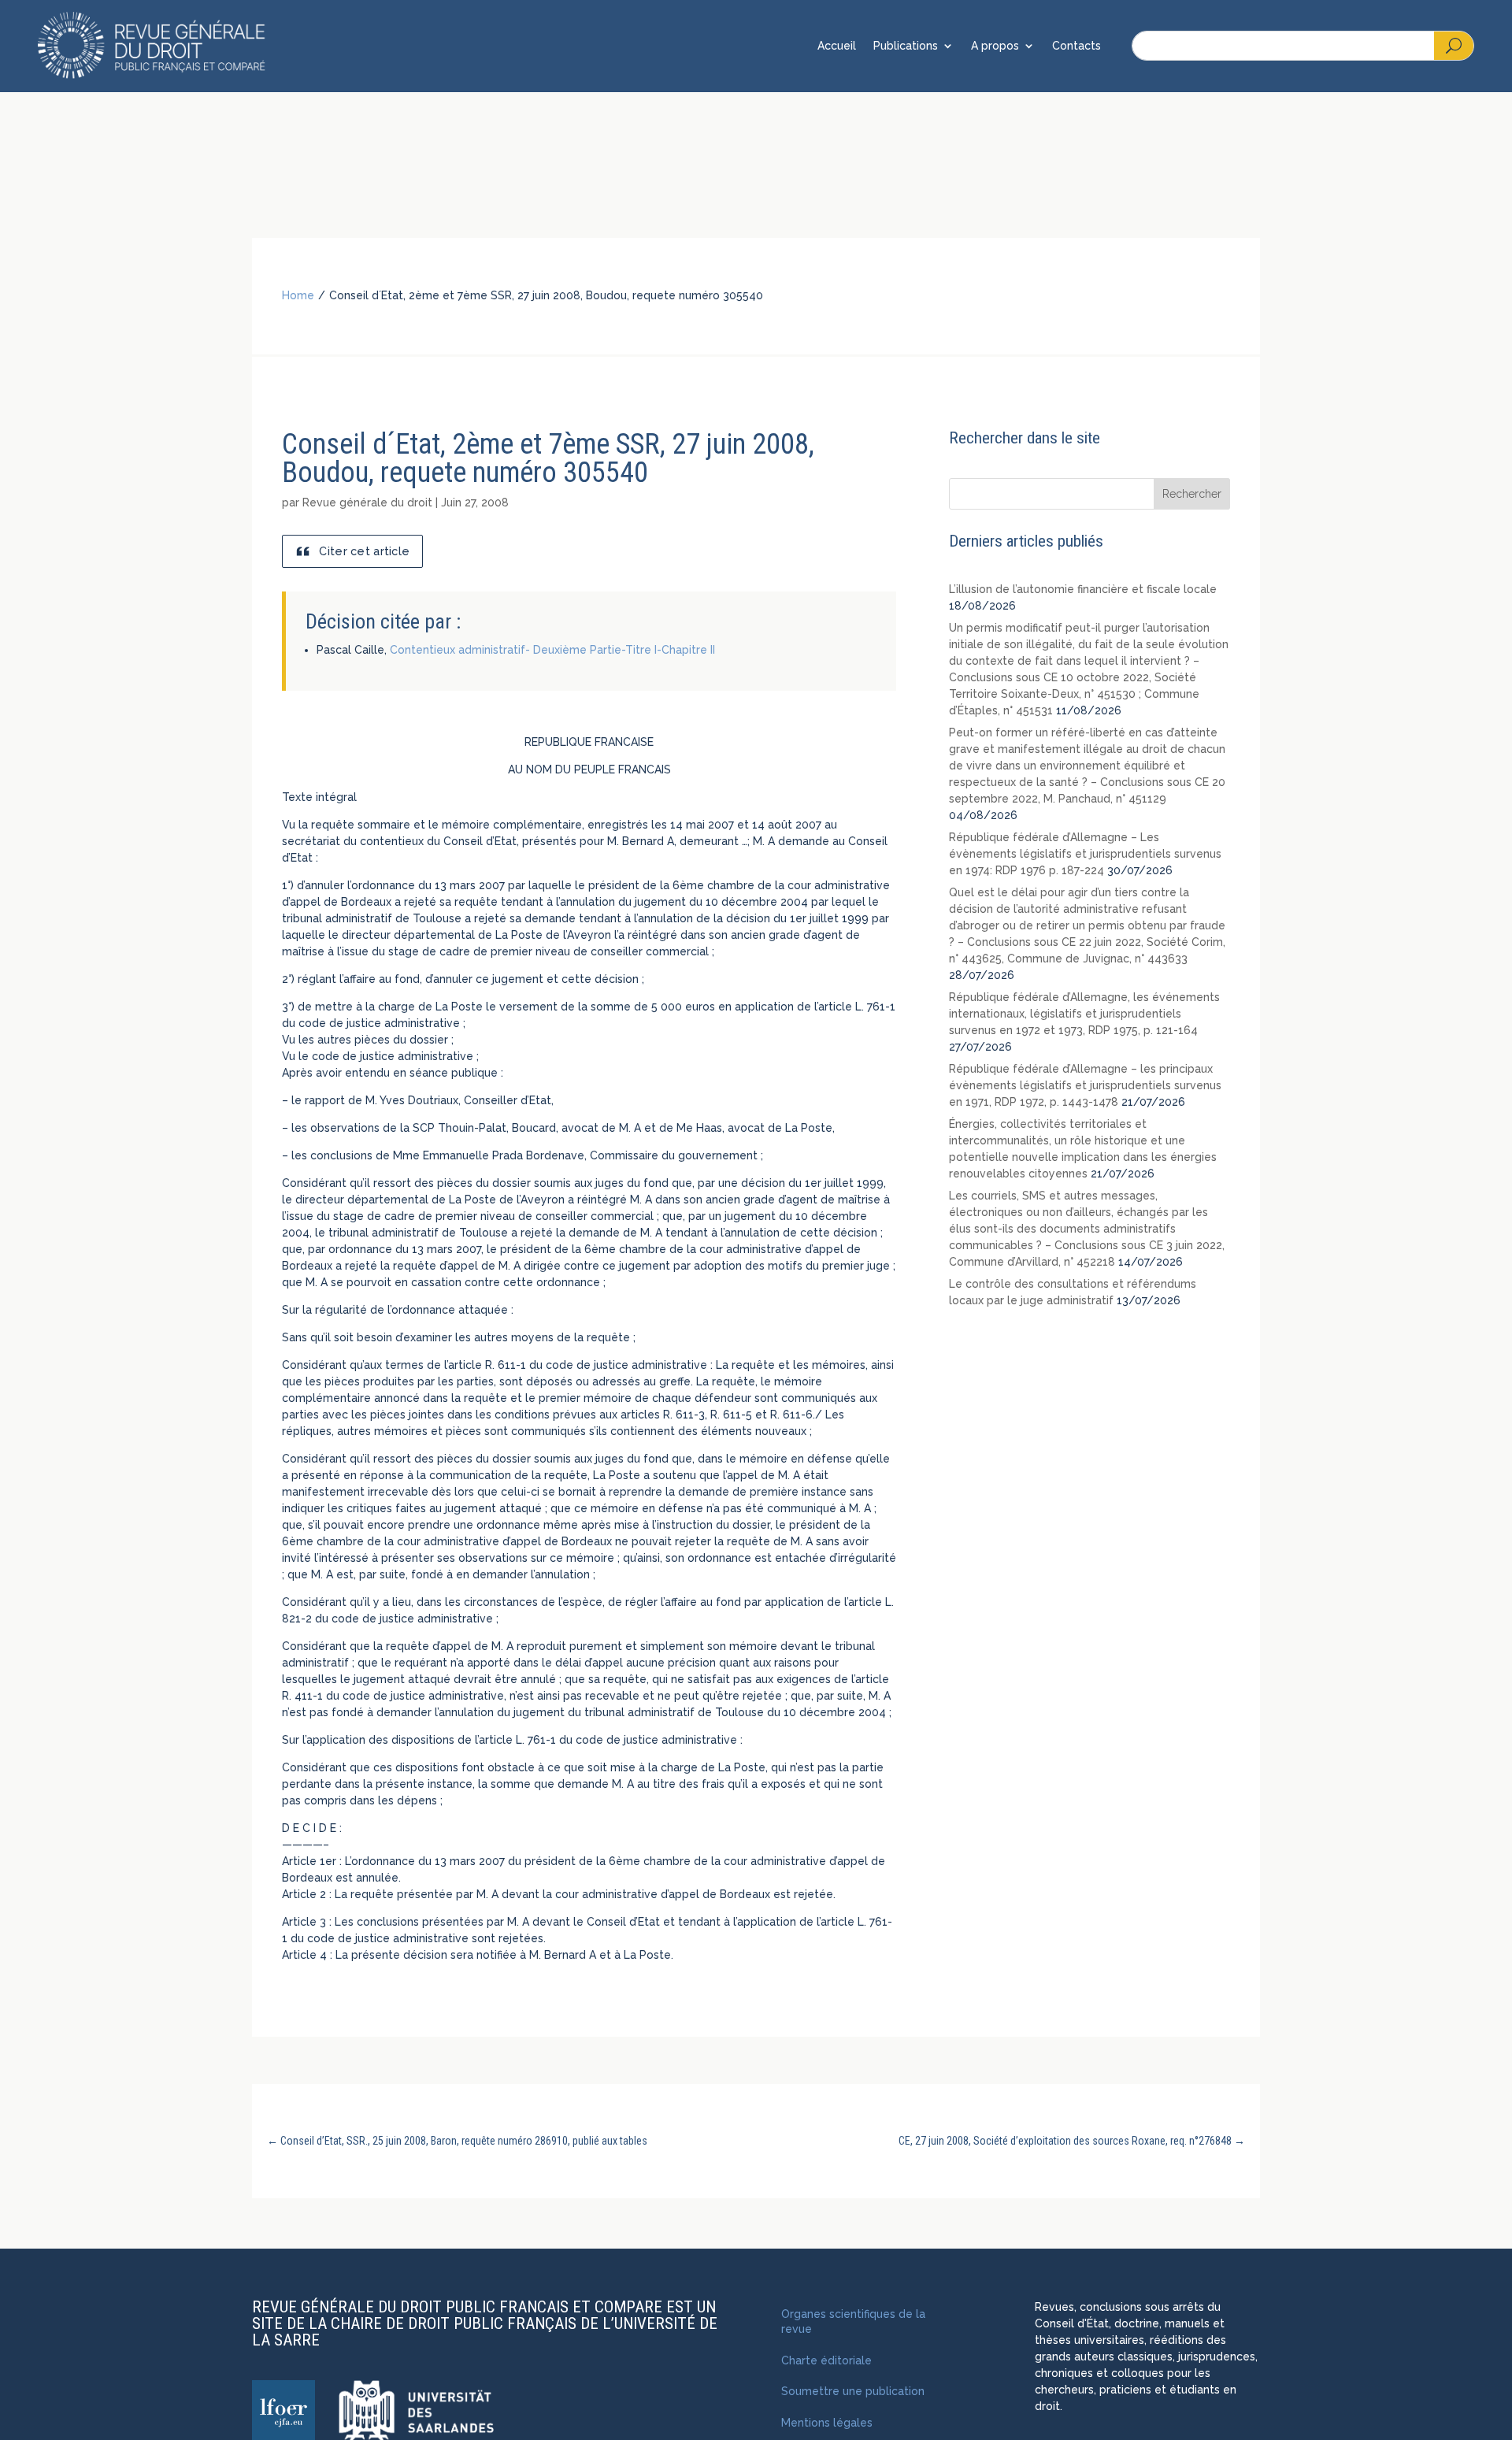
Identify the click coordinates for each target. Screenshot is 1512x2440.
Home (298, 295)
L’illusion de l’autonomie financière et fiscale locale (1083, 589)
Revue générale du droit (367, 502)
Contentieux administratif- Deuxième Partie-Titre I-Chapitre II (552, 650)
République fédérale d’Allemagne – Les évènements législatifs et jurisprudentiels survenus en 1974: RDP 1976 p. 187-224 (1085, 854)
